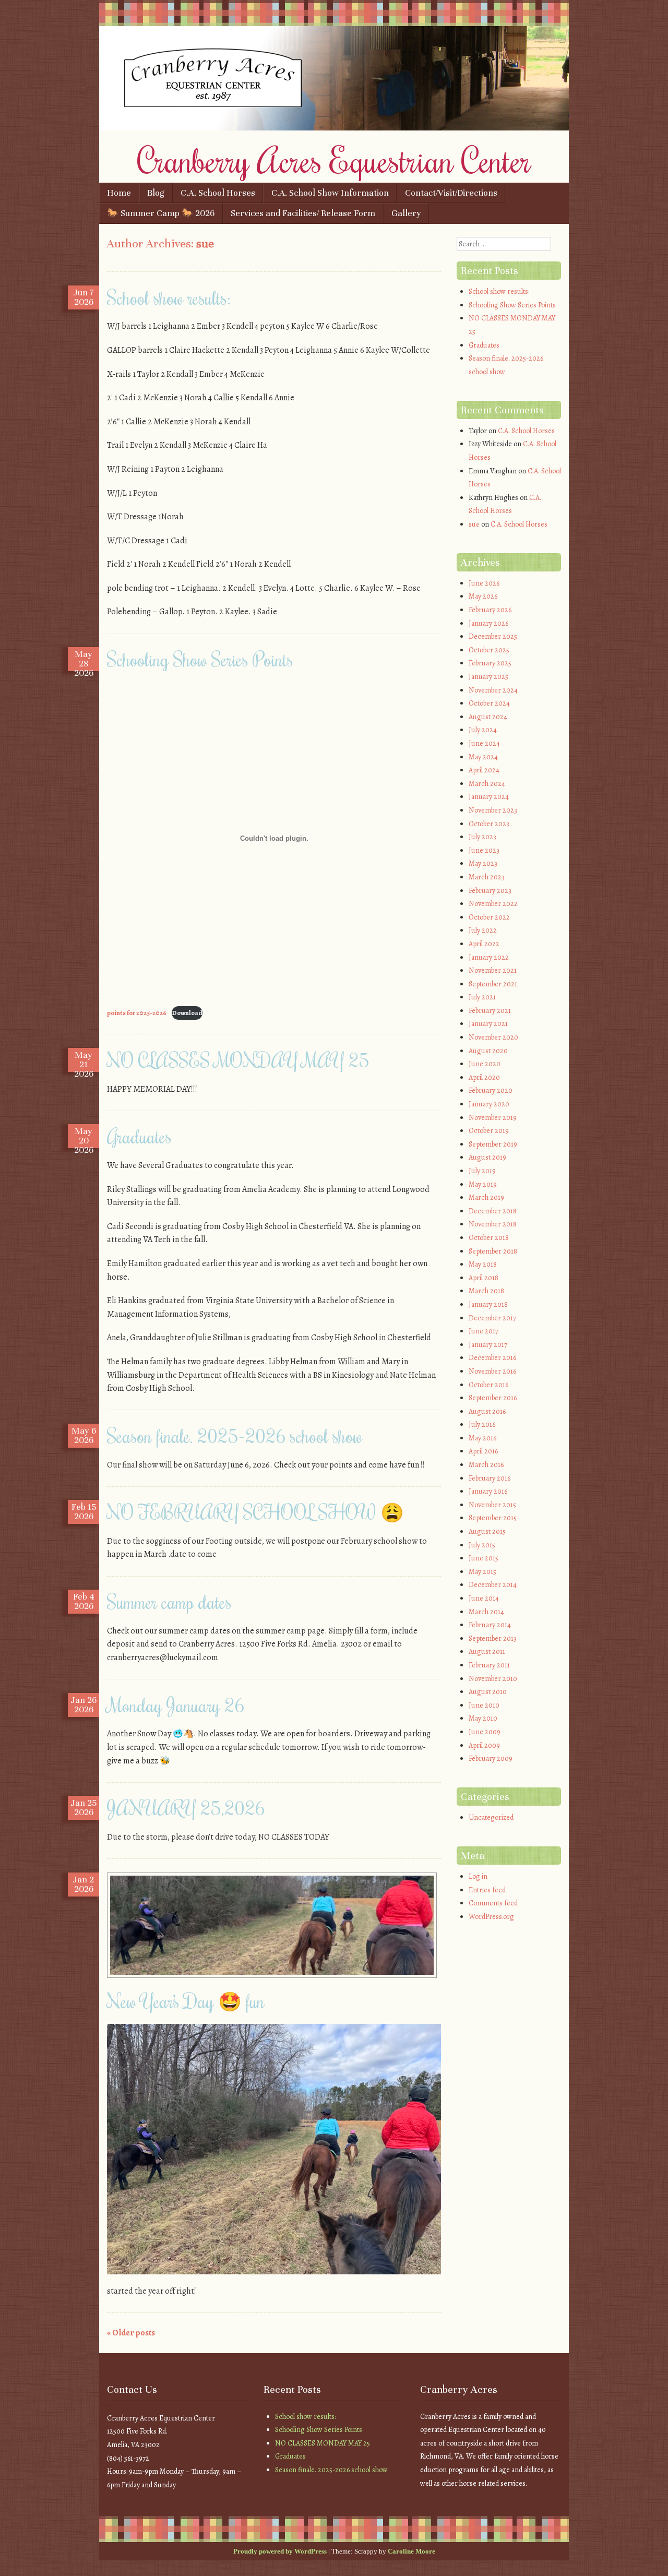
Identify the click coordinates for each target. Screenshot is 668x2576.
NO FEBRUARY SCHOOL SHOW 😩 (255, 1512)
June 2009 (485, 1732)
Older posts (131, 2333)
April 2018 (484, 1278)
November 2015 (492, 1505)
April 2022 (484, 944)
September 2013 (493, 1638)
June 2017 (484, 1331)
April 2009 (484, 1745)
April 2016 (483, 1451)
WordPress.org (491, 1917)
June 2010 (484, 1705)
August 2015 (487, 1531)
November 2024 (493, 690)
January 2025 (488, 677)
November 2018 (493, 1224)
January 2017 (488, 1345)
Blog (156, 193)
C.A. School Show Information (330, 193)
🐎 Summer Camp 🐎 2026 (161, 213)
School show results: (169, 297)
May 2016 (482, 1438)
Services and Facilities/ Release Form (303, 213)
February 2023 (490, 891)
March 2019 (486, 1197)
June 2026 (484, 583)
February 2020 (491, 1090)
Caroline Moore (411, 2551)
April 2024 (484, 770)
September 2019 (493, 1144)
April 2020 (484, 1077)
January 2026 (488, 623)
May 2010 (483, 1718)
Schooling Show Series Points (200, 659)
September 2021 (493, 984)
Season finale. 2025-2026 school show (235, 1436)
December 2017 (492, 1318)
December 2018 (493, 1211)
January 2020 (489, 1104)
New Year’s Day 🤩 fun (186, 2001)
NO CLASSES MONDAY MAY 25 (238, 1060)
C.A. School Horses (218, 193)
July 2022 (483, 930)
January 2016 (488, 1491)
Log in (478, 1876)
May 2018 (483, 1264)
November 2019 (493, 1118)
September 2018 (493, 1251)
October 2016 (488, 1385)
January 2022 (489, 957)
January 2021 (488, 1024)
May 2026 (483, 596)
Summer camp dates (169, 1602)
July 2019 (482, 1171)
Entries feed (487, 1890)
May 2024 (483, 757)
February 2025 (490, 663)
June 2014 (484, 1598)
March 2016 (486, 1465)
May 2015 (482, 1572)
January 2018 (488, 1304)
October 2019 (489, 1131)
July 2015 (482, 1545)
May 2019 (483, 1184)
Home (119, 193)
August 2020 (488, 1051)
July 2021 (482, 997)
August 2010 (488, 1692)
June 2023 (484, 850)
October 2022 (489, 917)
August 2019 (487, 1157)
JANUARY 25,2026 (186, 1808)
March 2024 (487, 784)
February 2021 (490, 1011)
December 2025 (493, 636)
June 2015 (484, 1558)
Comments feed (493, 1903)
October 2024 (489, 703)
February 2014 (490, 1625)
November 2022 (493, 904)
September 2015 (493, 1518)
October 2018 (489, 1238)
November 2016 (492, 1371)
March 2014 (486, 1612)
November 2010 (493, 1679)
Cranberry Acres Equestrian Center (334, 160)
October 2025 (489, 650)
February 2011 (489, 1665)
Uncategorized (491, 1817)
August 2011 (487, 1651)
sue (205, 243)
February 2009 (491, 1758)
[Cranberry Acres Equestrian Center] (334, 128)
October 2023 (489, 824)
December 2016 (492, 1358)
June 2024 (484, 743)
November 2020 (493, 1037)
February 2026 (490, 610)
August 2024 (488, 717)
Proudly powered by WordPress (280, 2551)
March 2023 (487, 877)
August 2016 (487, 1411)
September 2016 (493, 1398)
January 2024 (489, 797)
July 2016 (482, 1424)
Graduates (139, 1136)
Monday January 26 (176, 1705)
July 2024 (483, 730)
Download (187, 1013)
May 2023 (483, 863)
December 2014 (493, 1585)
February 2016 (490, 1478)
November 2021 (493, 970)
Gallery (406, 213)
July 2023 (482, 837)
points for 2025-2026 (137, 1013)
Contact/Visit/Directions (451, 193)
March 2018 (486, 1291)
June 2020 (485, 1064)
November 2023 (493, 810)
